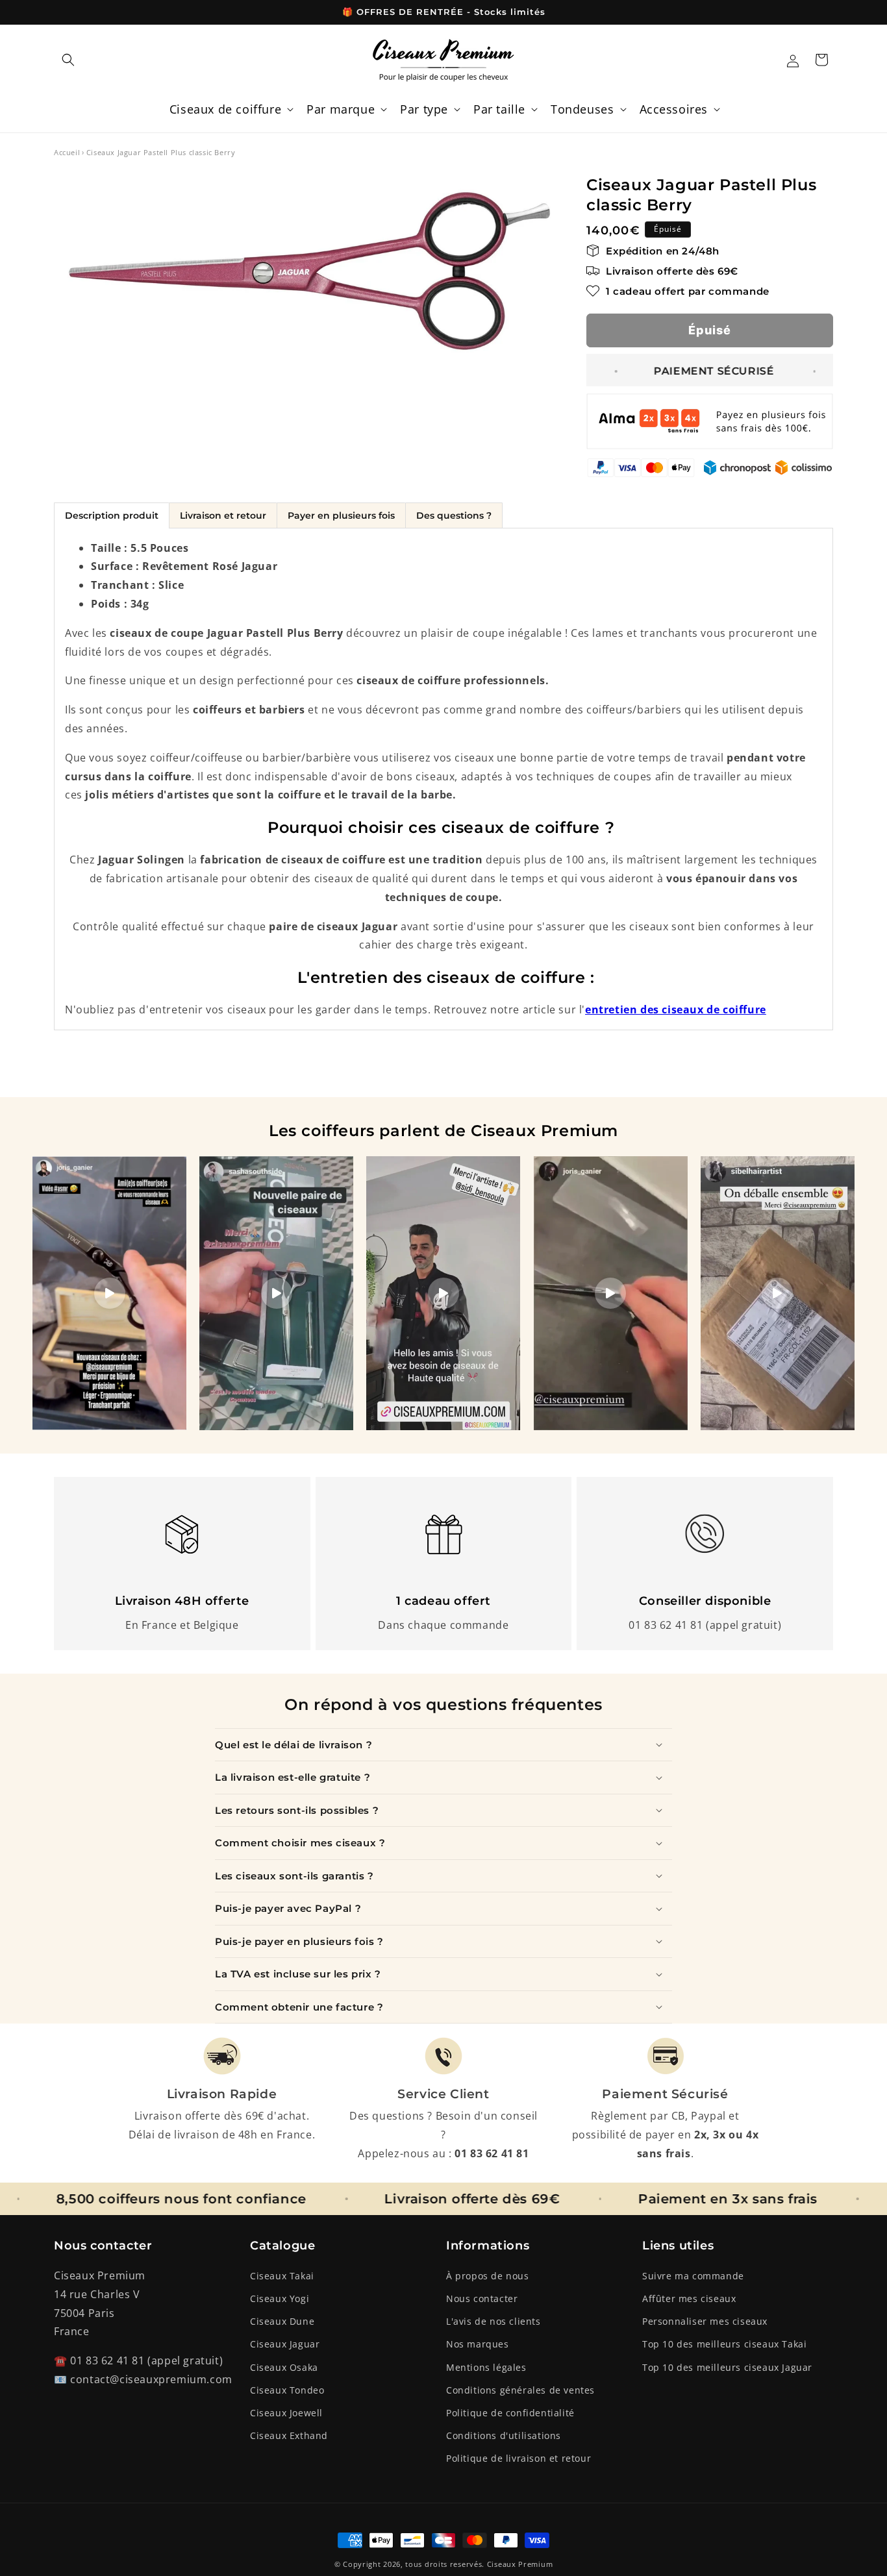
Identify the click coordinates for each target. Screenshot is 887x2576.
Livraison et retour (223, 515)
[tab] (111, 515)
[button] (68, 60)
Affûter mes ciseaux (689, 2298)
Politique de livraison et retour (518, 2458)
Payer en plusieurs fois (341, 515)
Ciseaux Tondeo (287, 2390)
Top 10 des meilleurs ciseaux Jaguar (727, 2367)
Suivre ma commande (693, 2276)
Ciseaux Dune (282, 2321)
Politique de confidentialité (510, 2413)
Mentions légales (486, 2367)
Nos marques (478, 2344)
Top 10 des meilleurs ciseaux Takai (724, 2344)
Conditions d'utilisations (504, 2435)
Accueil (67, 152)
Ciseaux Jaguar (285, 2344)
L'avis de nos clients (493, 2321)
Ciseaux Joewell (286, 2413)
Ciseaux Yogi (280, 2298)
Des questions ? (454, 515)
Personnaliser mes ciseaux (705, 2321)
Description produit (112, 515)
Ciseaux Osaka (284, 2367)
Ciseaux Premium (520, 2564)
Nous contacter (482, 2298)
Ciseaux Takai (282, 2276)
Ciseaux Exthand (289, 2435)
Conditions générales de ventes (520, 2390)
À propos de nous (488, 2276)
